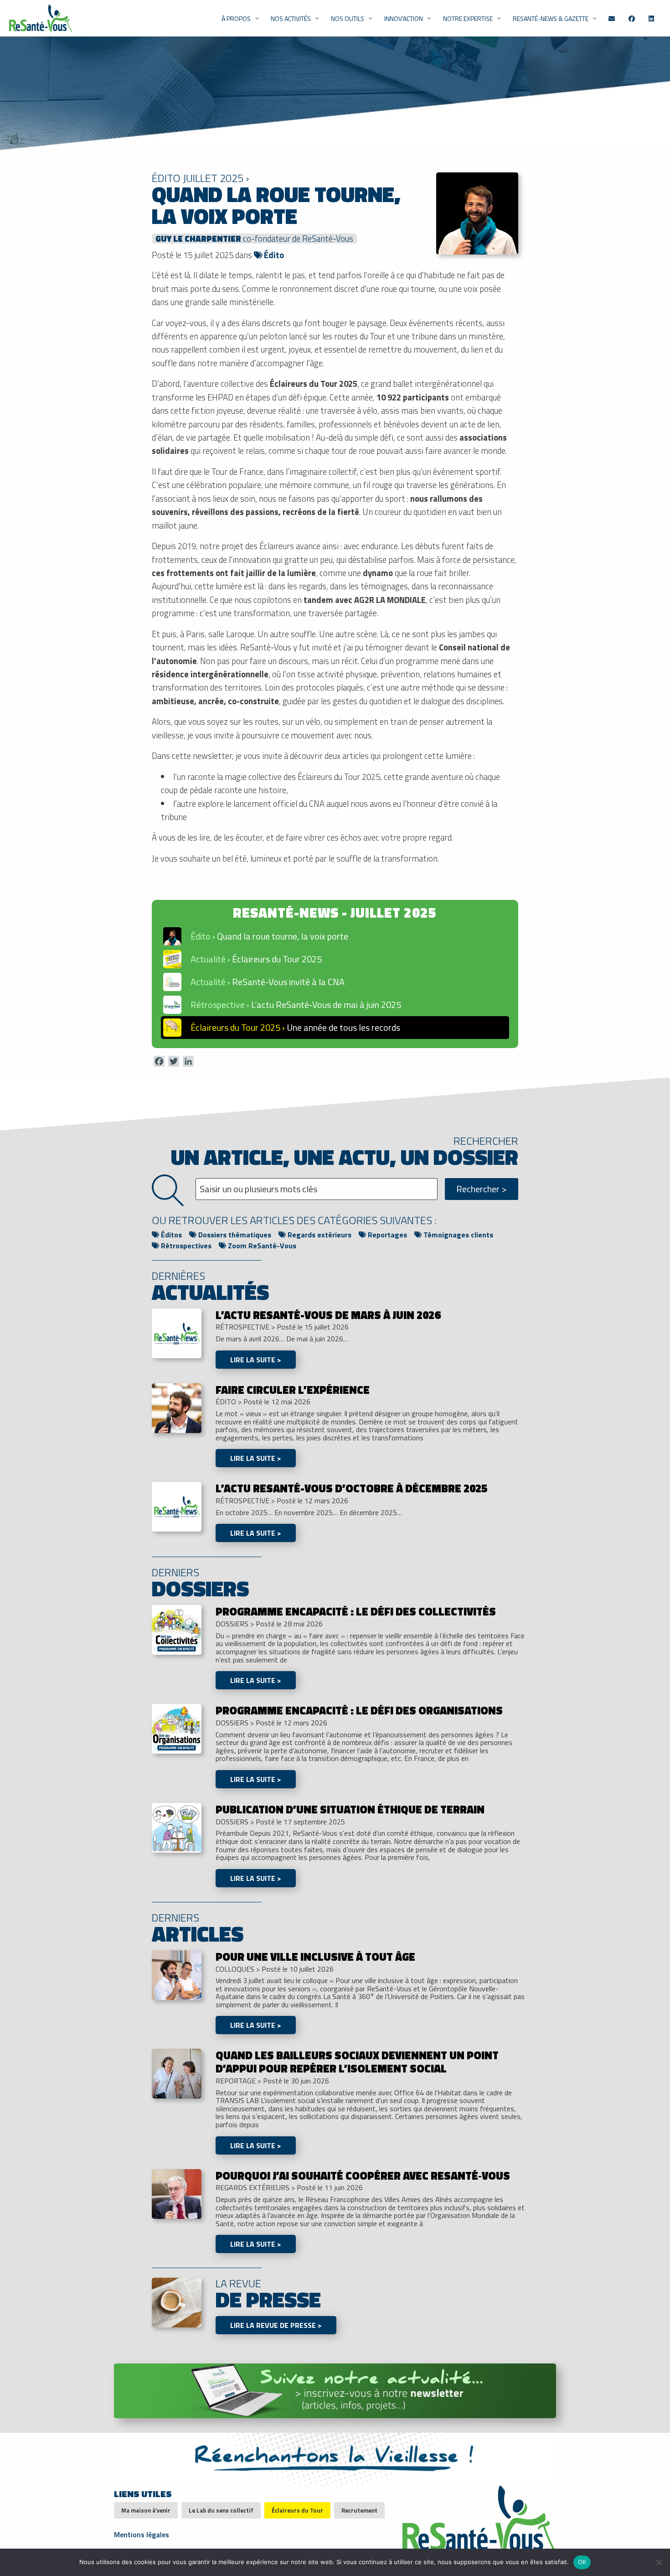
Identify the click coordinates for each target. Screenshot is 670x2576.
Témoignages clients (457, 1235)
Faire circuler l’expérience (293, 1390)
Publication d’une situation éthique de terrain (350, 1809)
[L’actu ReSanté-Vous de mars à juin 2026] (177, 1332)
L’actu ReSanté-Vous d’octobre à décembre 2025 (351, 1488)
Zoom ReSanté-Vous (261, 1246)
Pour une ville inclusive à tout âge (315, 1957)
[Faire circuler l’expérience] (177, 1407)
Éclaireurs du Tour (297, 2510)
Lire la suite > (256, 1360)
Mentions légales (142, 2534)
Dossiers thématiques (234, 1235)
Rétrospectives (185, 1246)
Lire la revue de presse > (276, 2325)
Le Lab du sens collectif (221, 2510)
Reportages (387, 1235)
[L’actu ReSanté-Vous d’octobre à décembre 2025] (177, 1506)
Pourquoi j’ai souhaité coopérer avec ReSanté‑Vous (363, 2176)
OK (582, 2562)
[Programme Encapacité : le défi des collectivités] (177, 1629)
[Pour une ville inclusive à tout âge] (177, 1974)
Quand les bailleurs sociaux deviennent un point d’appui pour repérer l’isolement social (357, 2062)
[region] (335, 974)
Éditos (170, 1235)
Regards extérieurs (319, 1235)
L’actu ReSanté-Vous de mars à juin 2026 (328, 1315)
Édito (273, 255)
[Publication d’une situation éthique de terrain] (177, 1827)
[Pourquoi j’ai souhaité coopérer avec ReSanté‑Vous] (177, 2193)
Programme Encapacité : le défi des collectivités (356, 1611)
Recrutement (359, 2510)
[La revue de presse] (177, 2302)
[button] (335, 936)
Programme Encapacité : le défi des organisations (359, 1710)
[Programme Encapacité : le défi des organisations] (177, 1728)
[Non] (659, 2562)
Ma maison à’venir (146, 2510)
